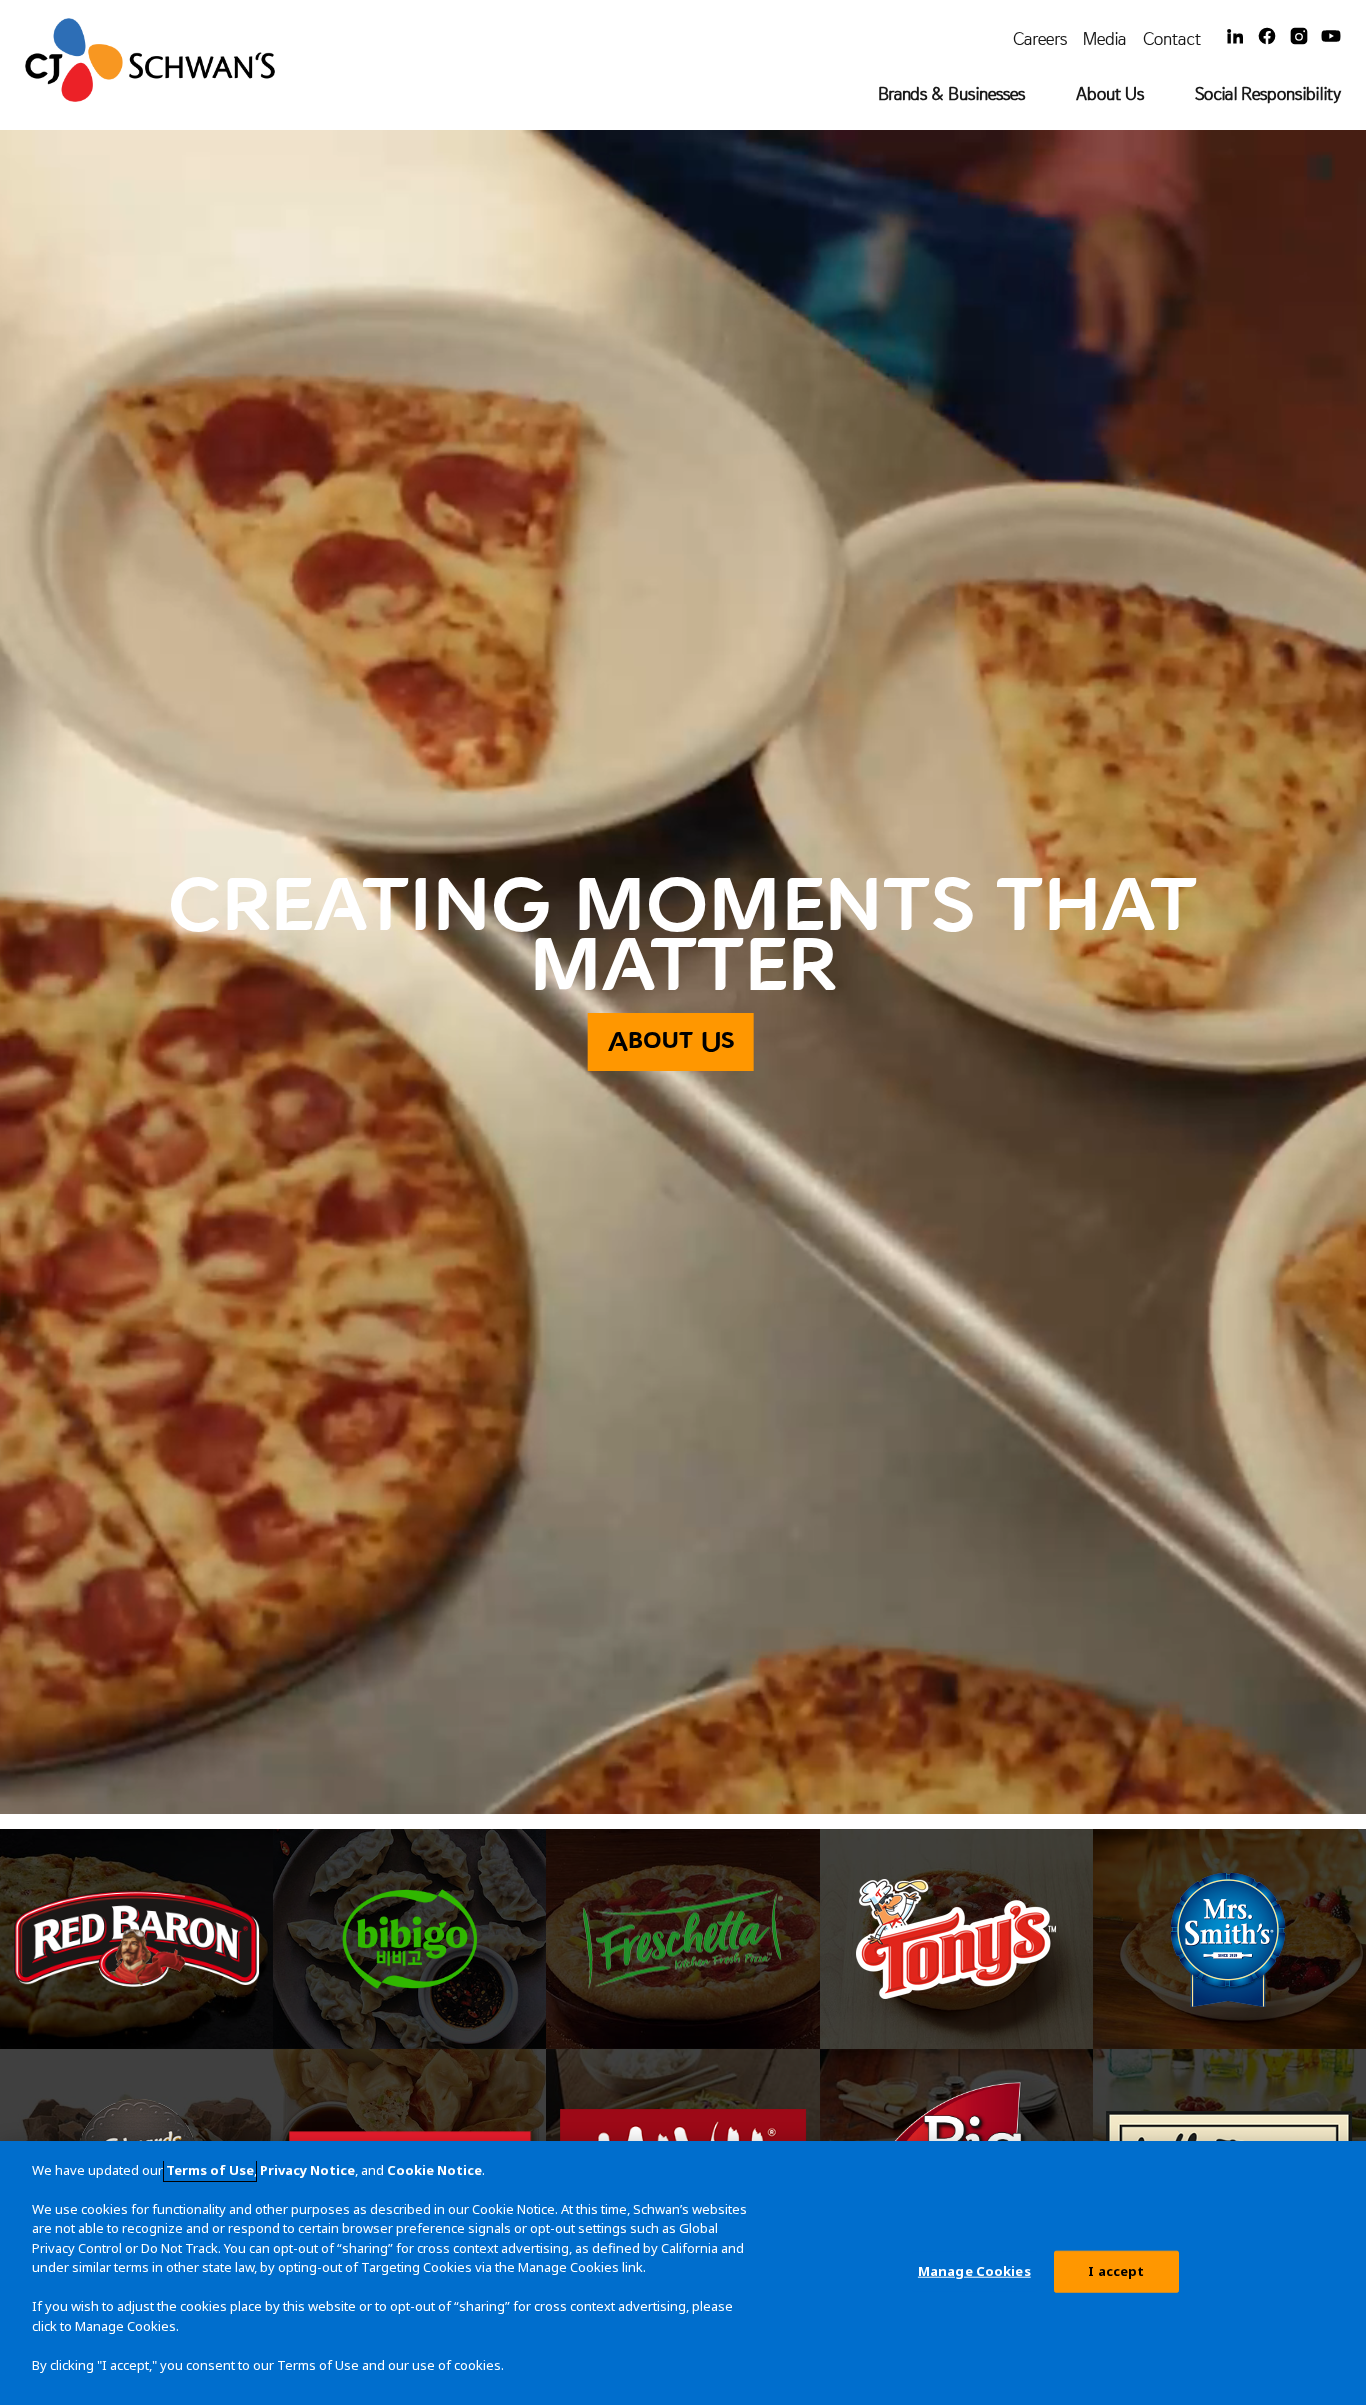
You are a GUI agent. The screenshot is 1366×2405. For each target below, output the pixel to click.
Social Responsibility (1268, 93)
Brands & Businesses (951, 93)
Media (1105, 38)
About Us (1110, 93)
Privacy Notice (307, 2170)
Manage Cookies (974, 2271)
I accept (1116, 2271)
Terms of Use (210, 2170)
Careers (1040, 38)
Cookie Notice (434, 2170)
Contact (1172, 38)
